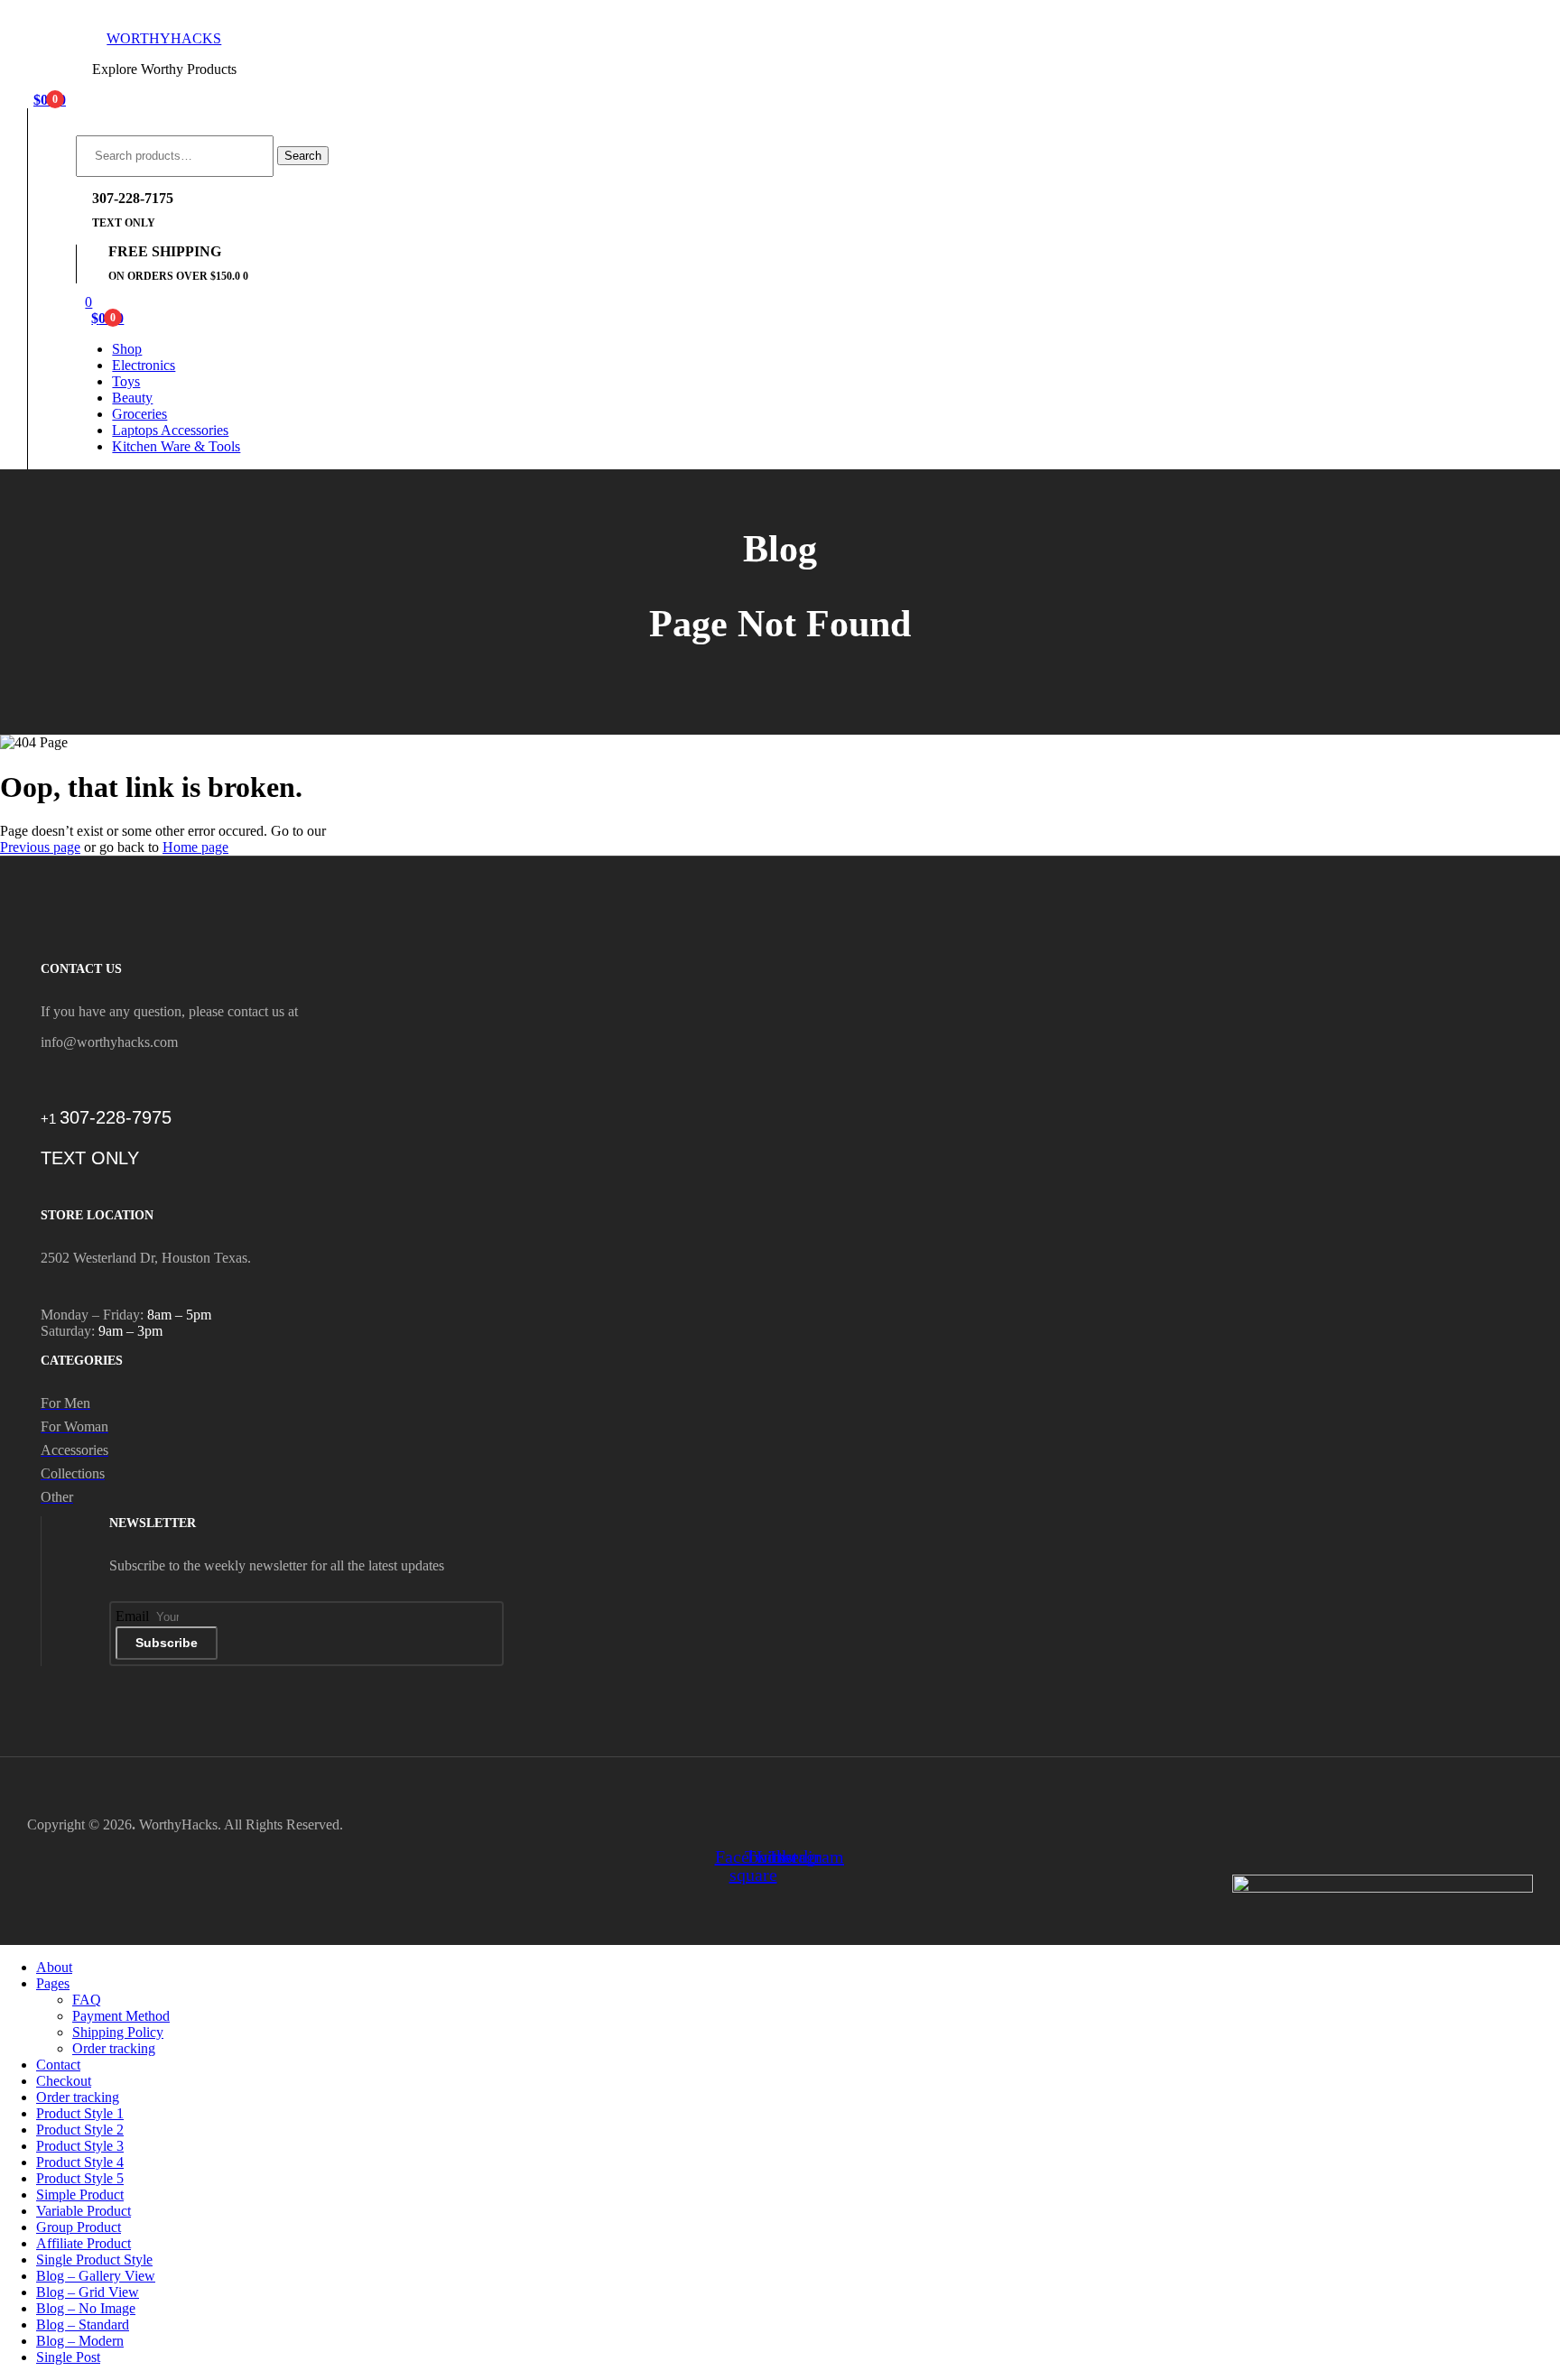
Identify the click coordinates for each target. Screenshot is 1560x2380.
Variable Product (84, 2211)
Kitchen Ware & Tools (176, 446)
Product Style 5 (80, 2178)
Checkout (64, 2081)
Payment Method (121, 2016)
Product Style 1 (80, 2113)
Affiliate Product (84, 2243)
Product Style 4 (80, 2162)
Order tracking (114, 2048)
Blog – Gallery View (96, 2276)
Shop (127, 349)
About (54, 1967)
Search (303, 156)
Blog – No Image (86, 2308)
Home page (195, 847)
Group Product (79, 2227)
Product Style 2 (80, 2130)
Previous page (40, 847)
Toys (126, 381)
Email (134, 1616)
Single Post (68, 2357)
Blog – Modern (80, 2341)
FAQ (87, 2000)
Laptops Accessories (170, 430)
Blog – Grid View (88, 2292)
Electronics (144, 365)
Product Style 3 (80, 2146)
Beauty (132, 398)
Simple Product (80, 2195)
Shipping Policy (118, 2032)
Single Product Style (94, 2260)
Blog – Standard (83, 2324)
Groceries (139, 414)
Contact (58, 2065)
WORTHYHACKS (164, 38)
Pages (53, 1983)
